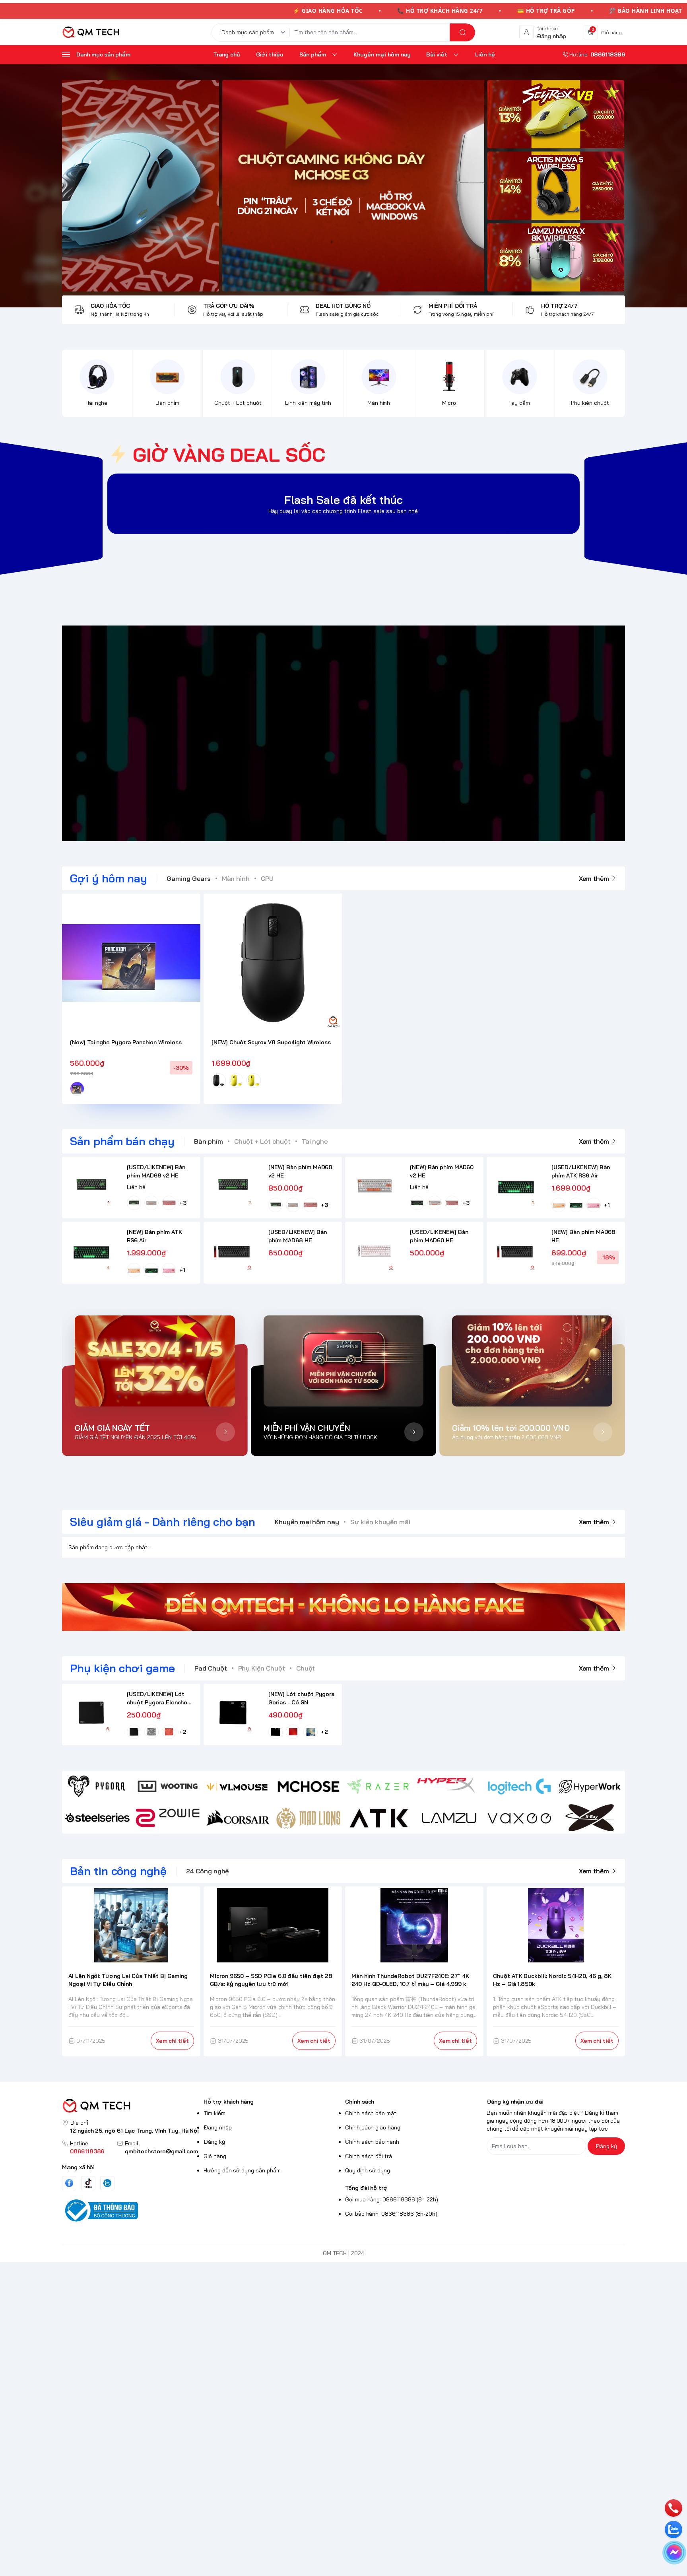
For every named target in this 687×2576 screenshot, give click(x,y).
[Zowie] (168, 1818)
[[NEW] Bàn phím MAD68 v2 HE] (233, 1186)
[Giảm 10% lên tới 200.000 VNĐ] (532, 1361)
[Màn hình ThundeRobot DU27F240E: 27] (414, 1925)
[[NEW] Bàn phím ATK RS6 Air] (91, 1251)
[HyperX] (449, 1786)
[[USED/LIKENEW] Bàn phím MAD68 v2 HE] (91, 1186)
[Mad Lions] (308, 1818)
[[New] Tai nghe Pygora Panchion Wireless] (131, 963)
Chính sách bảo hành (372, 2142)
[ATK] (379, 1818)
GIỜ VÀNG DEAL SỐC (229, 455)
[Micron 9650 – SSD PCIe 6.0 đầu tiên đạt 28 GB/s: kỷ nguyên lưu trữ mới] (273, 1925)
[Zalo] (107, 2183)
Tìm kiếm (214, 2113)
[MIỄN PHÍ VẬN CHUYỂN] (344, 1361)
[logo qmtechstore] (131, 2106)
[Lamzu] (449, 1818)
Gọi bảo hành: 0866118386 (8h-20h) (391, 2214)
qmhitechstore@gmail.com (161, 2151)
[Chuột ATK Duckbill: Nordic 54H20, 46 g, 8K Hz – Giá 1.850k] (556, 1925)
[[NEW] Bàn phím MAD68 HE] (516, 1251)
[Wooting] (168, 1786)
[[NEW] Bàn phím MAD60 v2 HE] (374, 1186)
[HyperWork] (590, 1786)
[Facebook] (69, 2183)
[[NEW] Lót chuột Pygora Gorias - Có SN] (233, 1713)
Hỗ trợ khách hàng (229, 2102)
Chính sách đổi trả (369, 2156)
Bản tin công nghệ (118, 1871)
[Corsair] (238, 1818)
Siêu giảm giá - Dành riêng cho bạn (163, 1522)
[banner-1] (556, 114)
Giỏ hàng (215, 2156)
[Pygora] (97, 1786)
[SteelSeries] (97, 1818)
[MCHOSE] (308, 1786)
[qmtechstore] (91, 32)
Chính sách (360, 2102)
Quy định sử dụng (368, 2170)
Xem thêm (594, 878)
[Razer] (379, 1786)
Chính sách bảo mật (371, 2113)
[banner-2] (556, 186)
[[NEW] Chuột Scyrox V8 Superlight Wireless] (273, 963)
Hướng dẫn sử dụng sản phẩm (242, 2170)
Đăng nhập (218, 2127)
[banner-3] (273, 186)
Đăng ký (214, 2142)
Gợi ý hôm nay (109, 878)
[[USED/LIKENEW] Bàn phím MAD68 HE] (233, 1251)
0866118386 (87, 2151)
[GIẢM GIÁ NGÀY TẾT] (155, 1361)
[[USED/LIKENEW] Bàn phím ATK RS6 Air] (516, 1186)
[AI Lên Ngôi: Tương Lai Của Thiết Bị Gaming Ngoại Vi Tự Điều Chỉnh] (131, 1925)
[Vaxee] (519, 1818)
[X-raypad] (590, 1818)
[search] (462, 32)
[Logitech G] (519, 1786)
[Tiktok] (88, 2183)
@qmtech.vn (302, 733)
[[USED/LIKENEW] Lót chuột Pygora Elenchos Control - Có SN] (91, 1713)
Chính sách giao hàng (373, 2127)
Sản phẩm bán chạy (122, 1141)
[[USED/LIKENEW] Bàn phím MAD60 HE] (374, 1251)
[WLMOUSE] (238, 1786)
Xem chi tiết (172, 2041)
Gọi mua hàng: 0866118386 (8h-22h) (392, 2199)
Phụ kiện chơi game (122, 1668)
